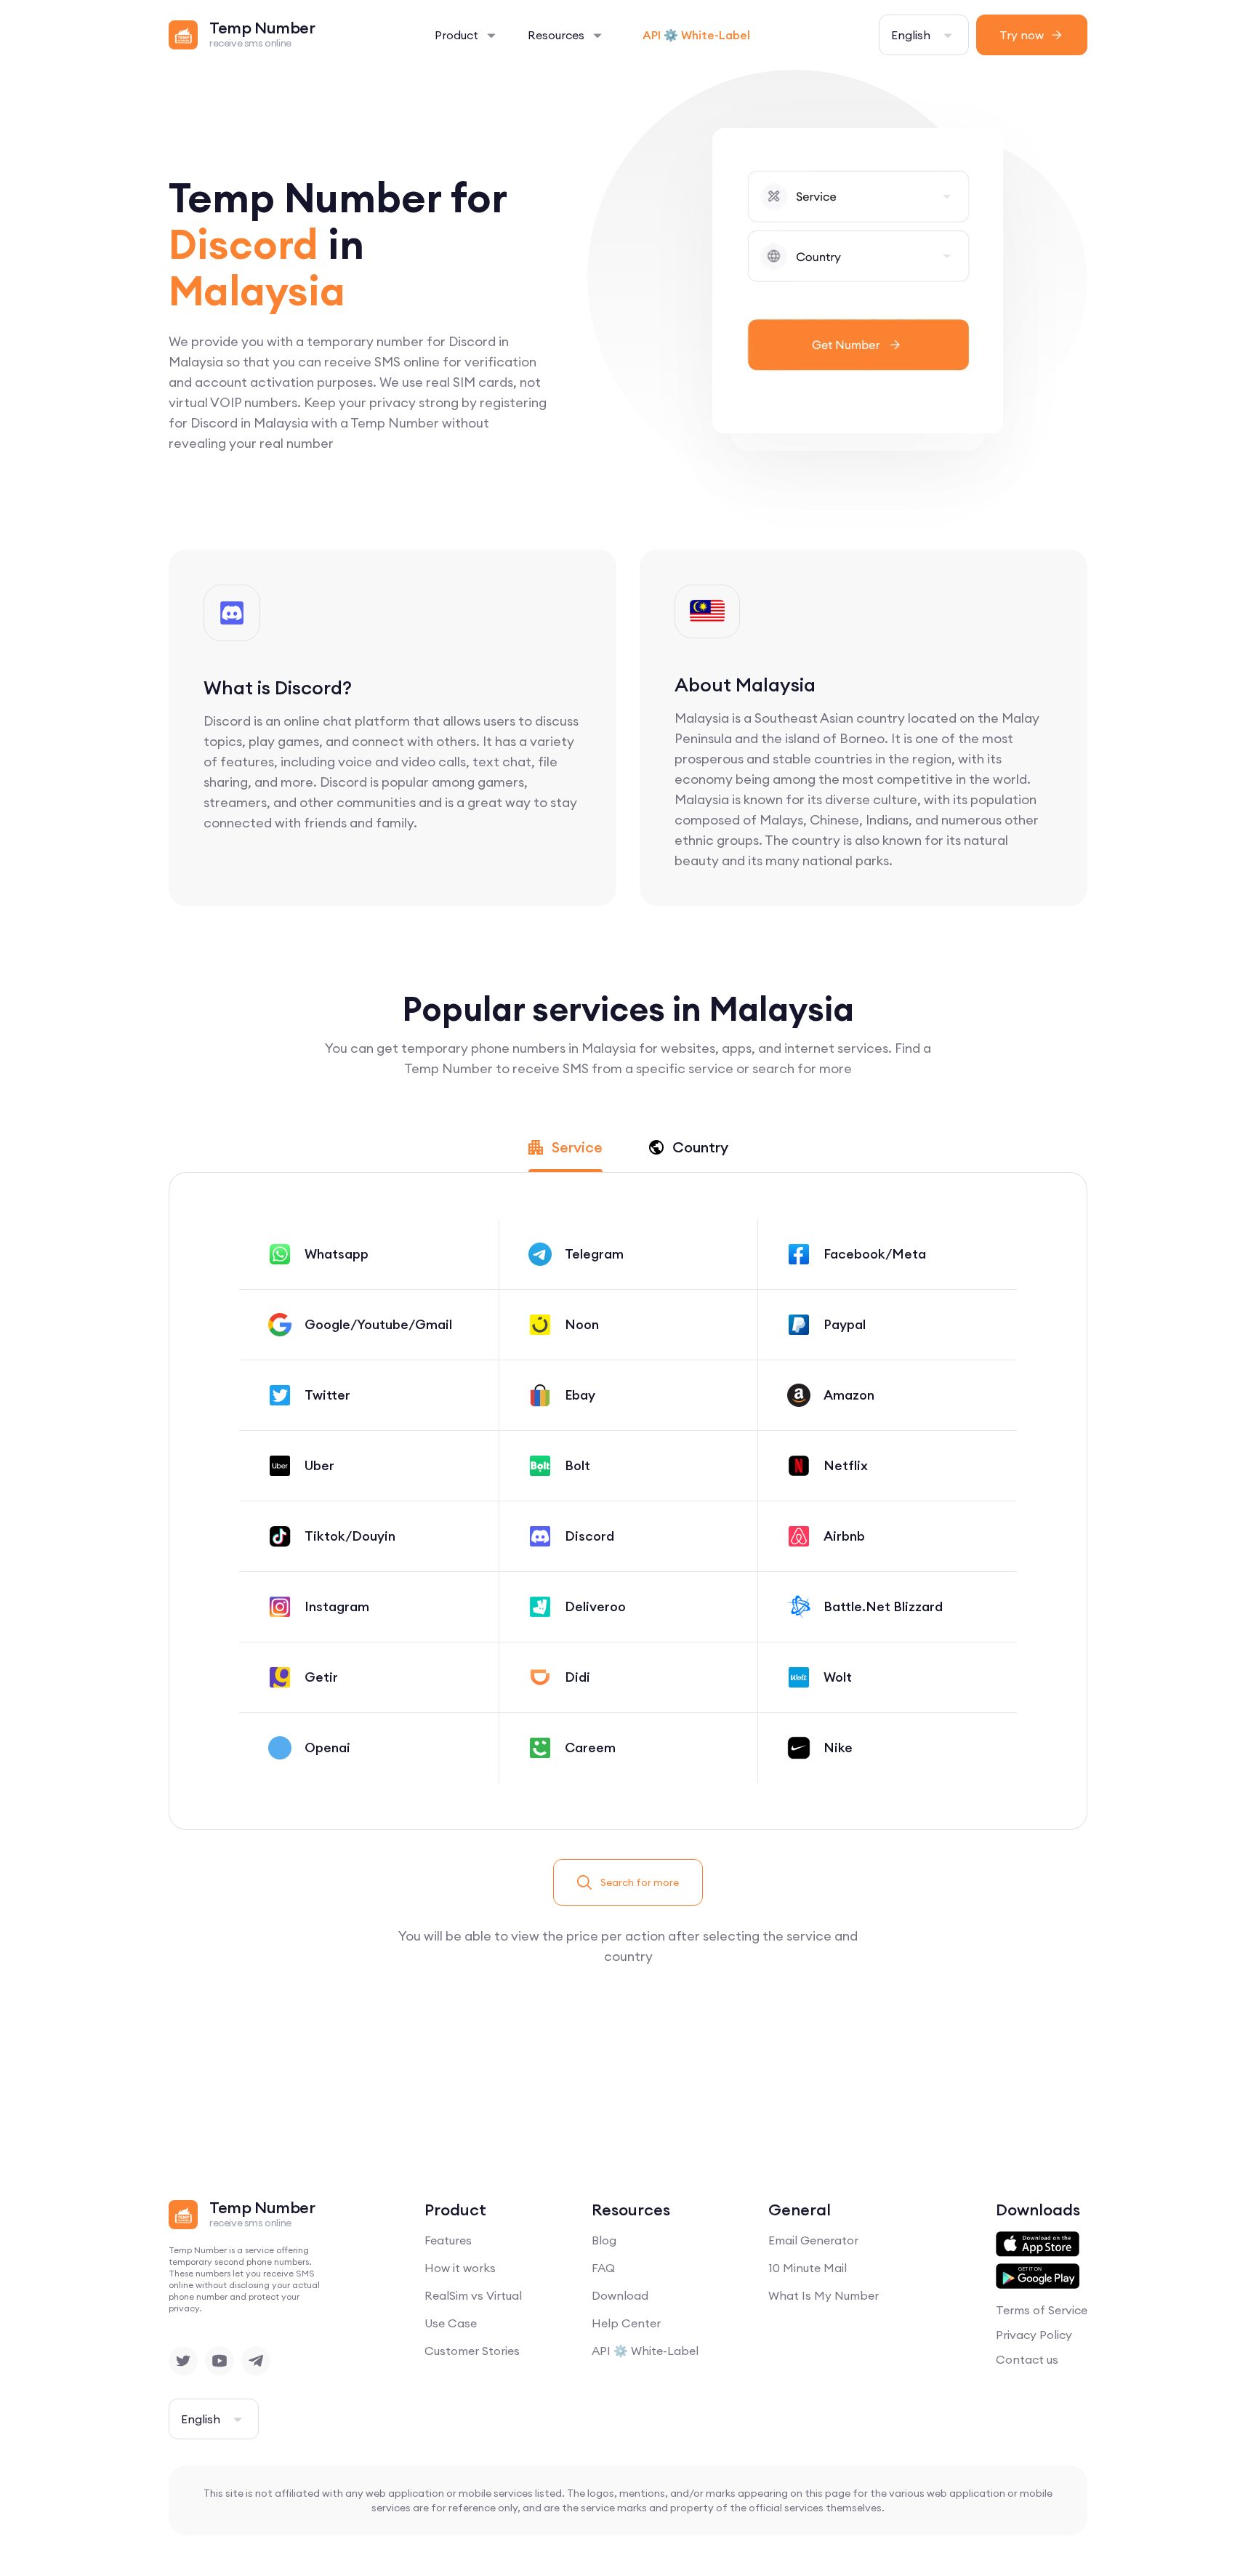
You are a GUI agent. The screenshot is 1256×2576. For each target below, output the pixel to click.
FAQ (603, 2268)
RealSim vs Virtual (473, 2295)
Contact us (1027, 2359)
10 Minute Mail (808, 2268)
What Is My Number (824, 2295)
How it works (460, 2268)
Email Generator (813, 2240)
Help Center (626, 2323)
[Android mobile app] (1038, 2276)
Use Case (451, 2323)
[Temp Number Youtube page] (220, 2361)
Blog (604, 2240)
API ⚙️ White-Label (696, 35)
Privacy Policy (1034, 2335)
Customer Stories (472, 2351)
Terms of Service (1042, 2310)
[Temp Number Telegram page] (256, 2361)
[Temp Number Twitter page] (183, 2361)
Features (448, 2240)
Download (620, 2295)
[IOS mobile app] (1038, 2244)
